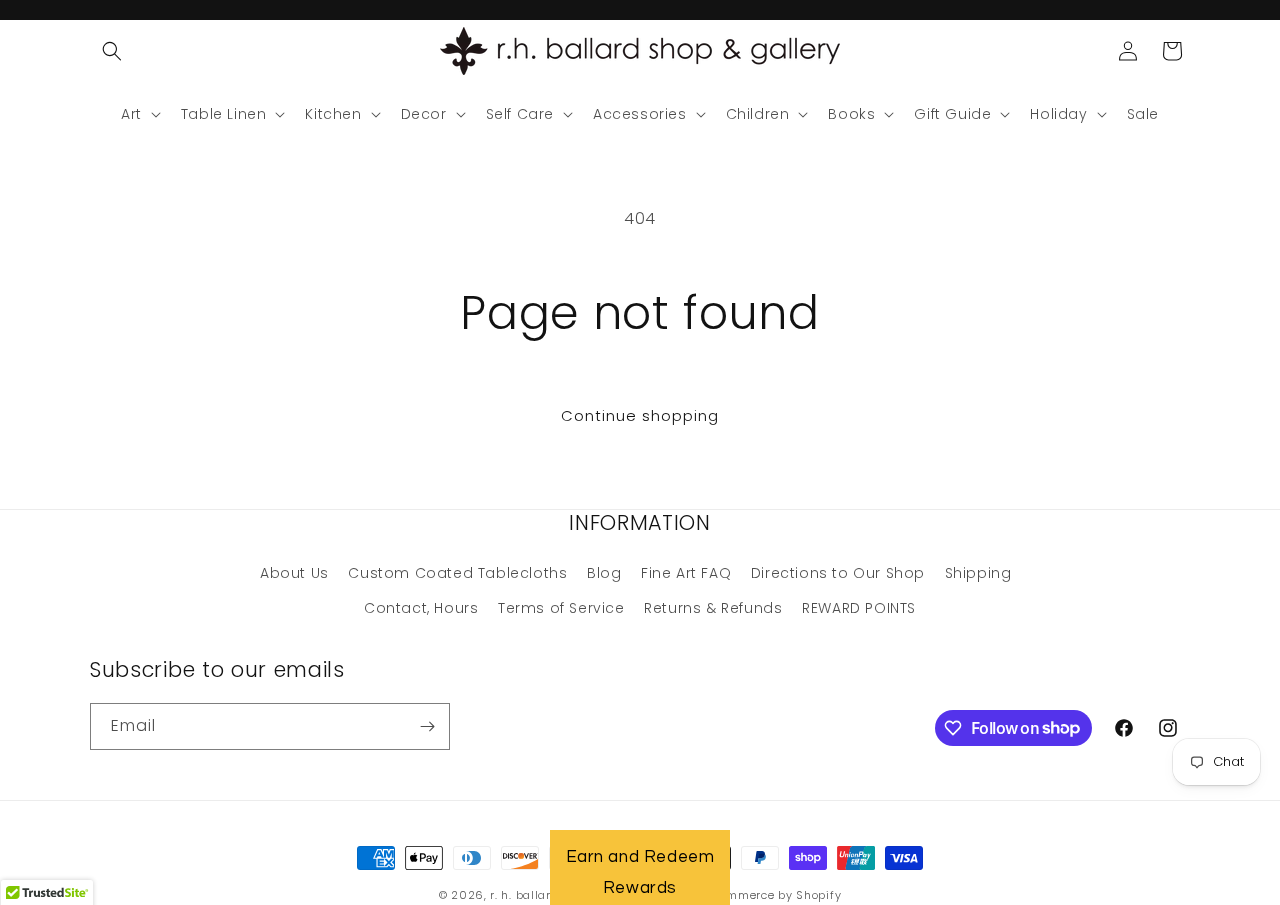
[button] (112, 51)
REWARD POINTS (859, 608)
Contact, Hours (421, 608)
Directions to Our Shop (838, 573)
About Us (294, 573)
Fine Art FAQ (686, 573)
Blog (604, 573)
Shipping (978, 573)
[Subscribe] (427, 726)
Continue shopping (640, 415)
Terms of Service (561, 608)
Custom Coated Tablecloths (457, 573)
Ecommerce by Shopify (773, 895)
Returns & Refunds (713, 608)
